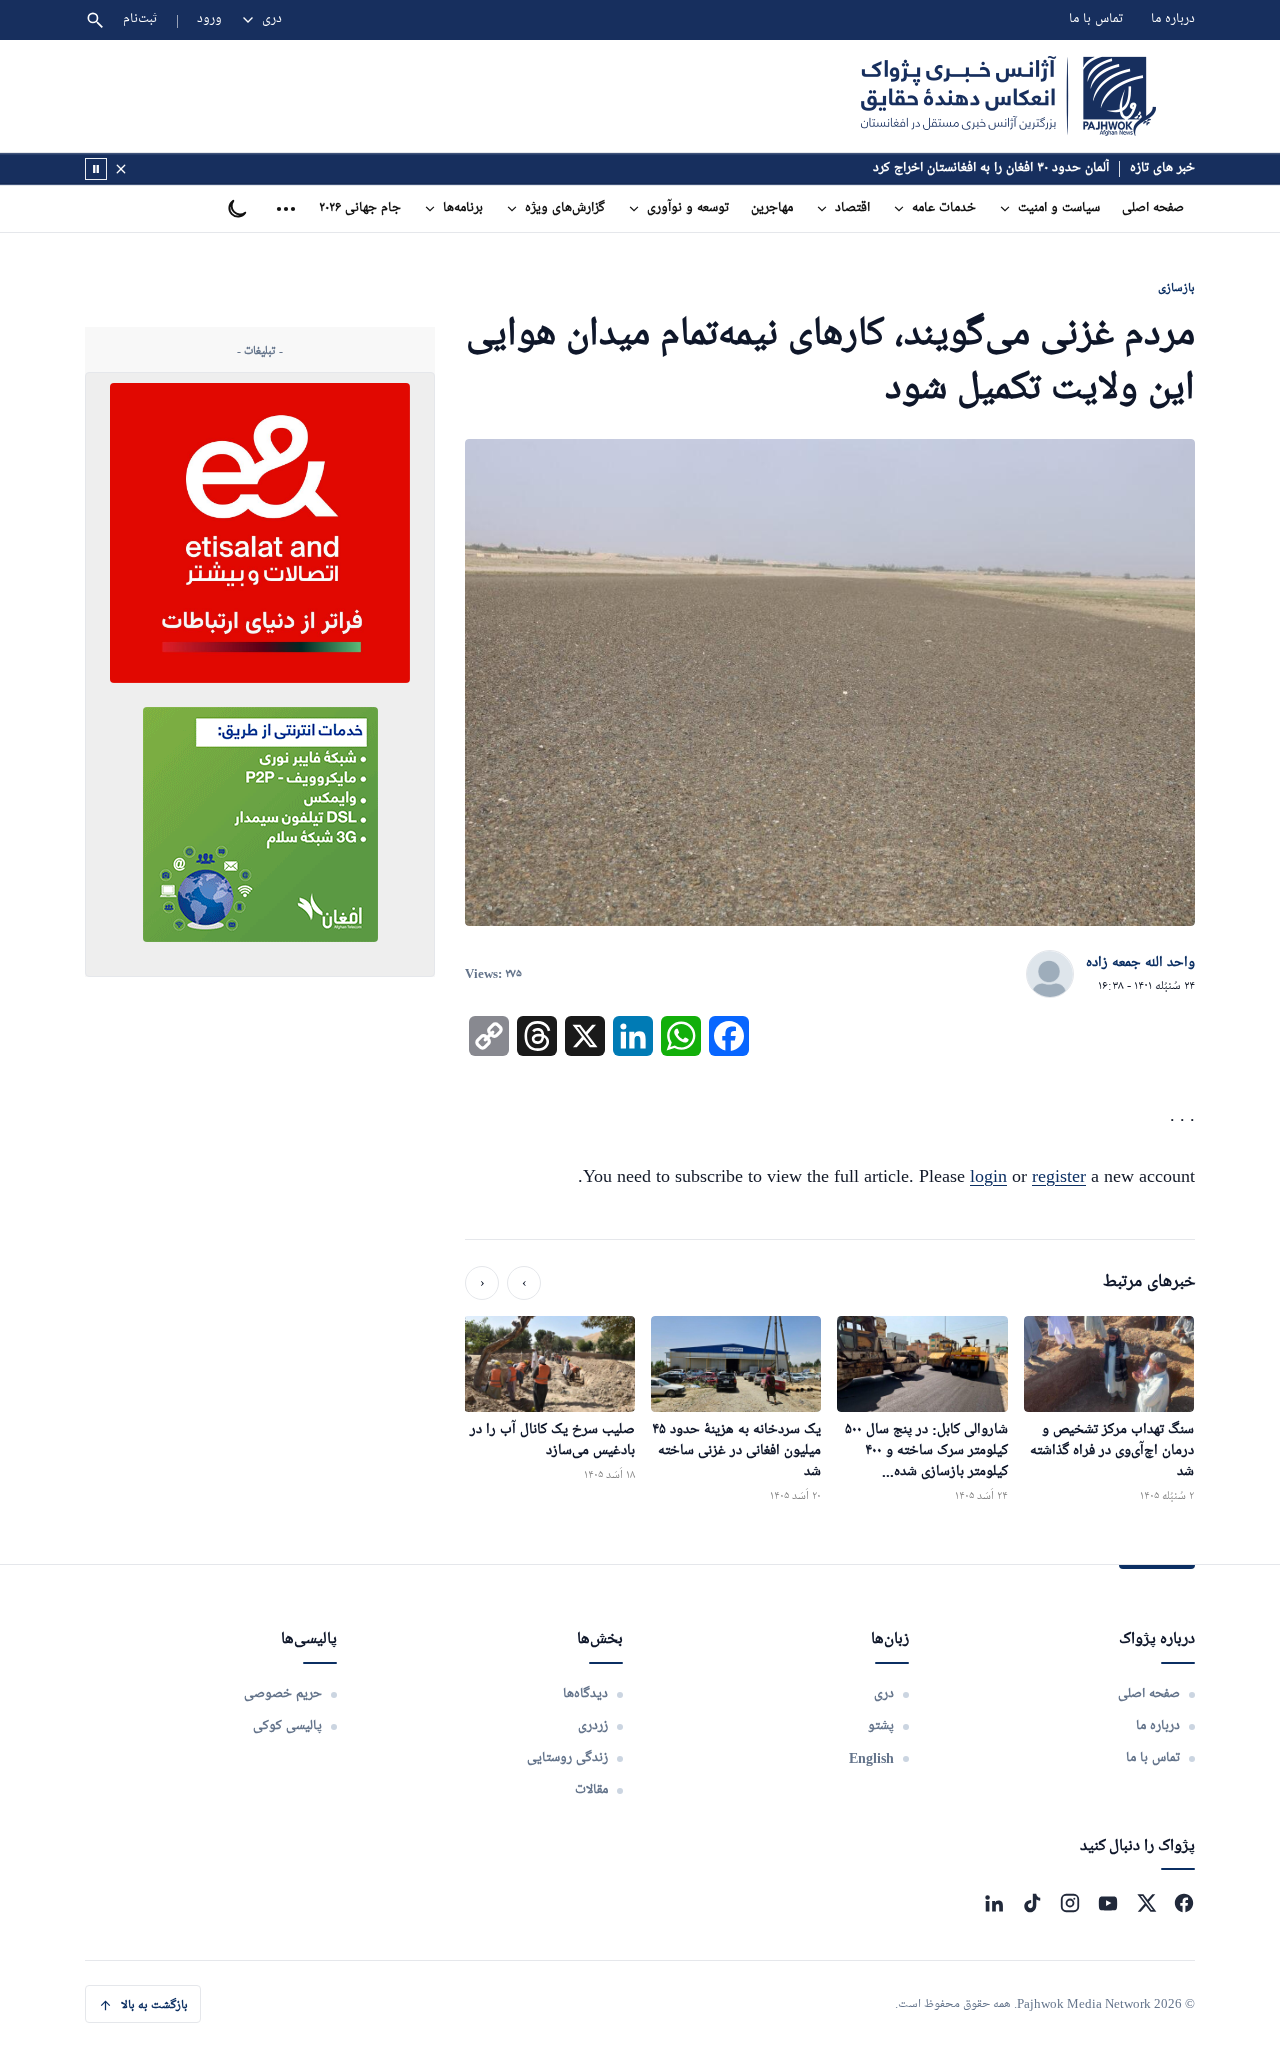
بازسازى (1176, 287)
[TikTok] (1032, 1903)
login (988, 1176)
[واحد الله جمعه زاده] (1050, 975)
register (1059, 1176)
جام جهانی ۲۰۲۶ (360, 208)
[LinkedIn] (994, 1903)
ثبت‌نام (140, 19)
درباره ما (1173, 19)
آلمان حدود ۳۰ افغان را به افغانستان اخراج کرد (991, 168)
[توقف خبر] (96, 169)
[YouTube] (1108, 1903)
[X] (1146, 1903)
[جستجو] (95, 20)
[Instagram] (1070, 1903)
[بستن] (121, 169)
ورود (209, 19)
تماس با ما (1096, 19)
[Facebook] (1184, 1903)
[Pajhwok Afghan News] (1008, 96)
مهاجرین (772, 208)
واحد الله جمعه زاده (1140, 963)
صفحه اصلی (1153, 208)
